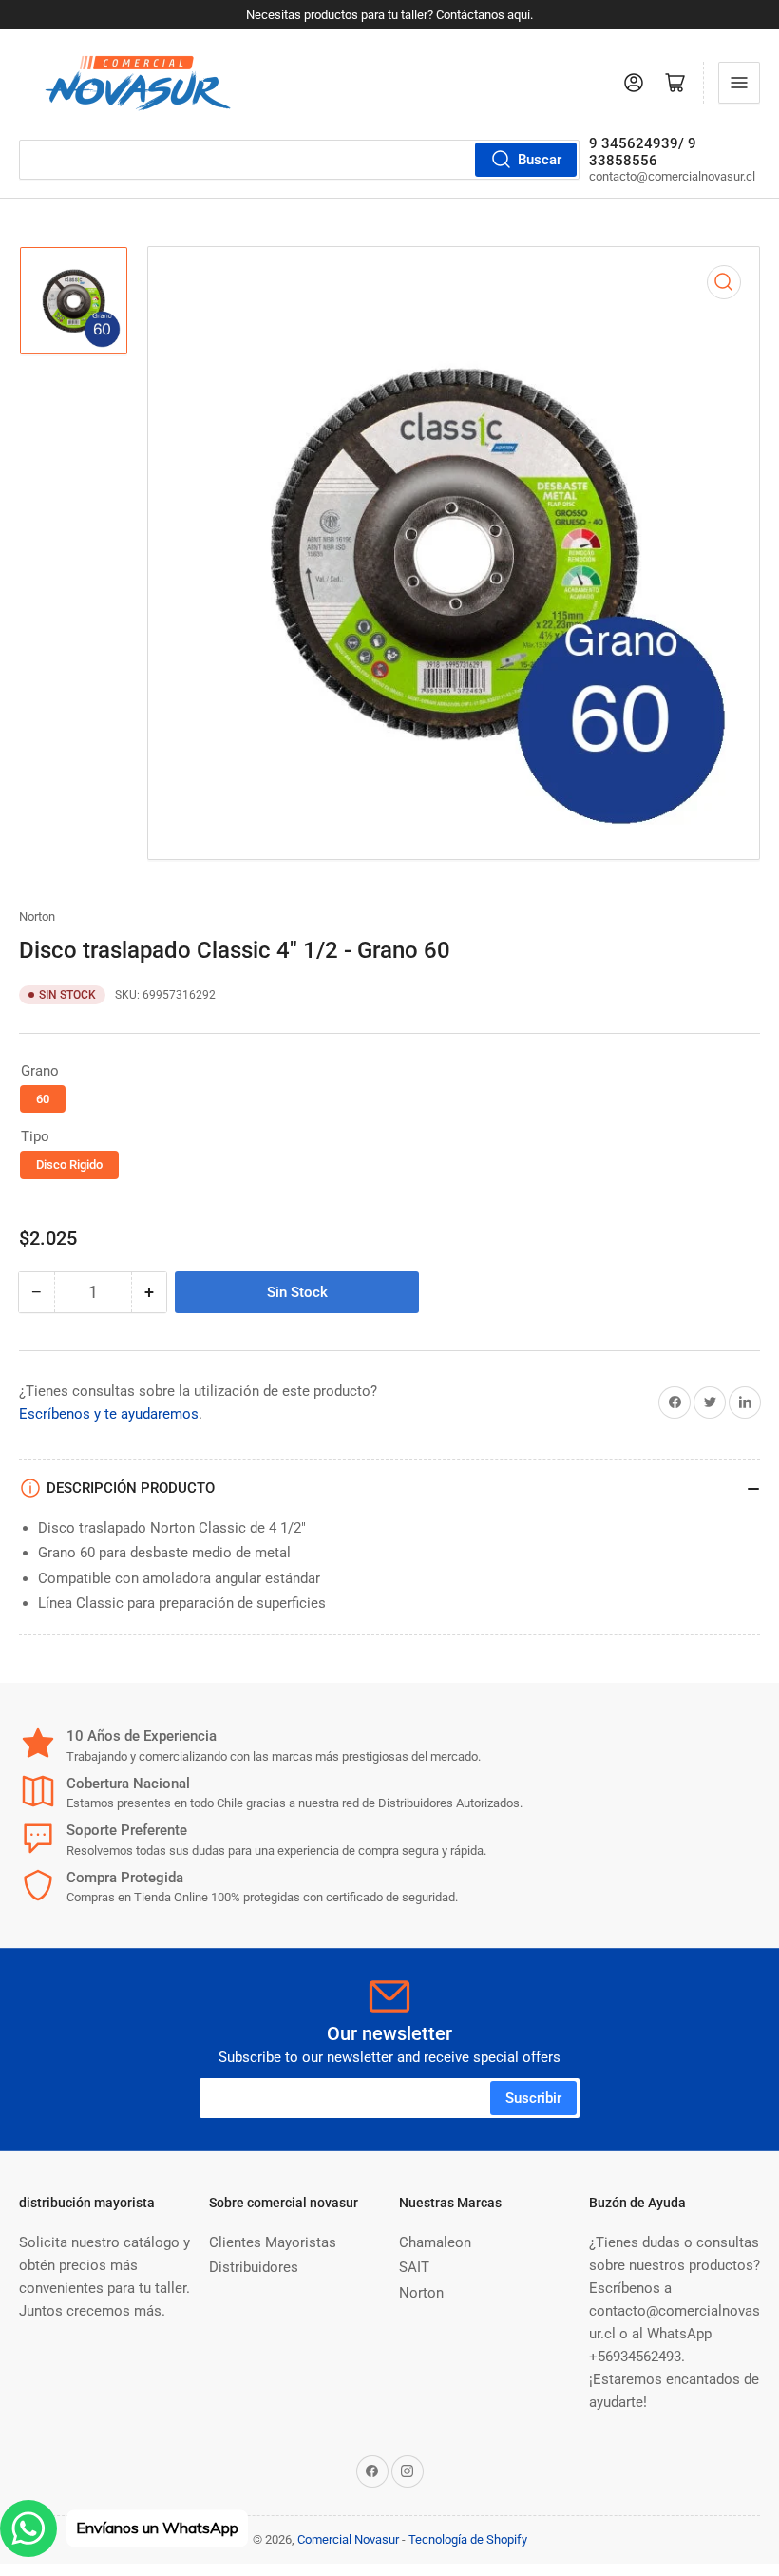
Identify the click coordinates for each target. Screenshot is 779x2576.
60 (43, 1099)
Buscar (540, 160)
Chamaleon (435, 2242)
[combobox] (299, 160)
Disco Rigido (69, 1164)
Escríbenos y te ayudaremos (109, 1414)
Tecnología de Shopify (468, 2539)
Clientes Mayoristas (273, 2242)
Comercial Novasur (348, 2539)
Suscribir (533, 2098)
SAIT (414, 2267)
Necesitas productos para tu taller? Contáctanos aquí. (389, 15)
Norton (37, 916)
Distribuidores (254, 2267)
